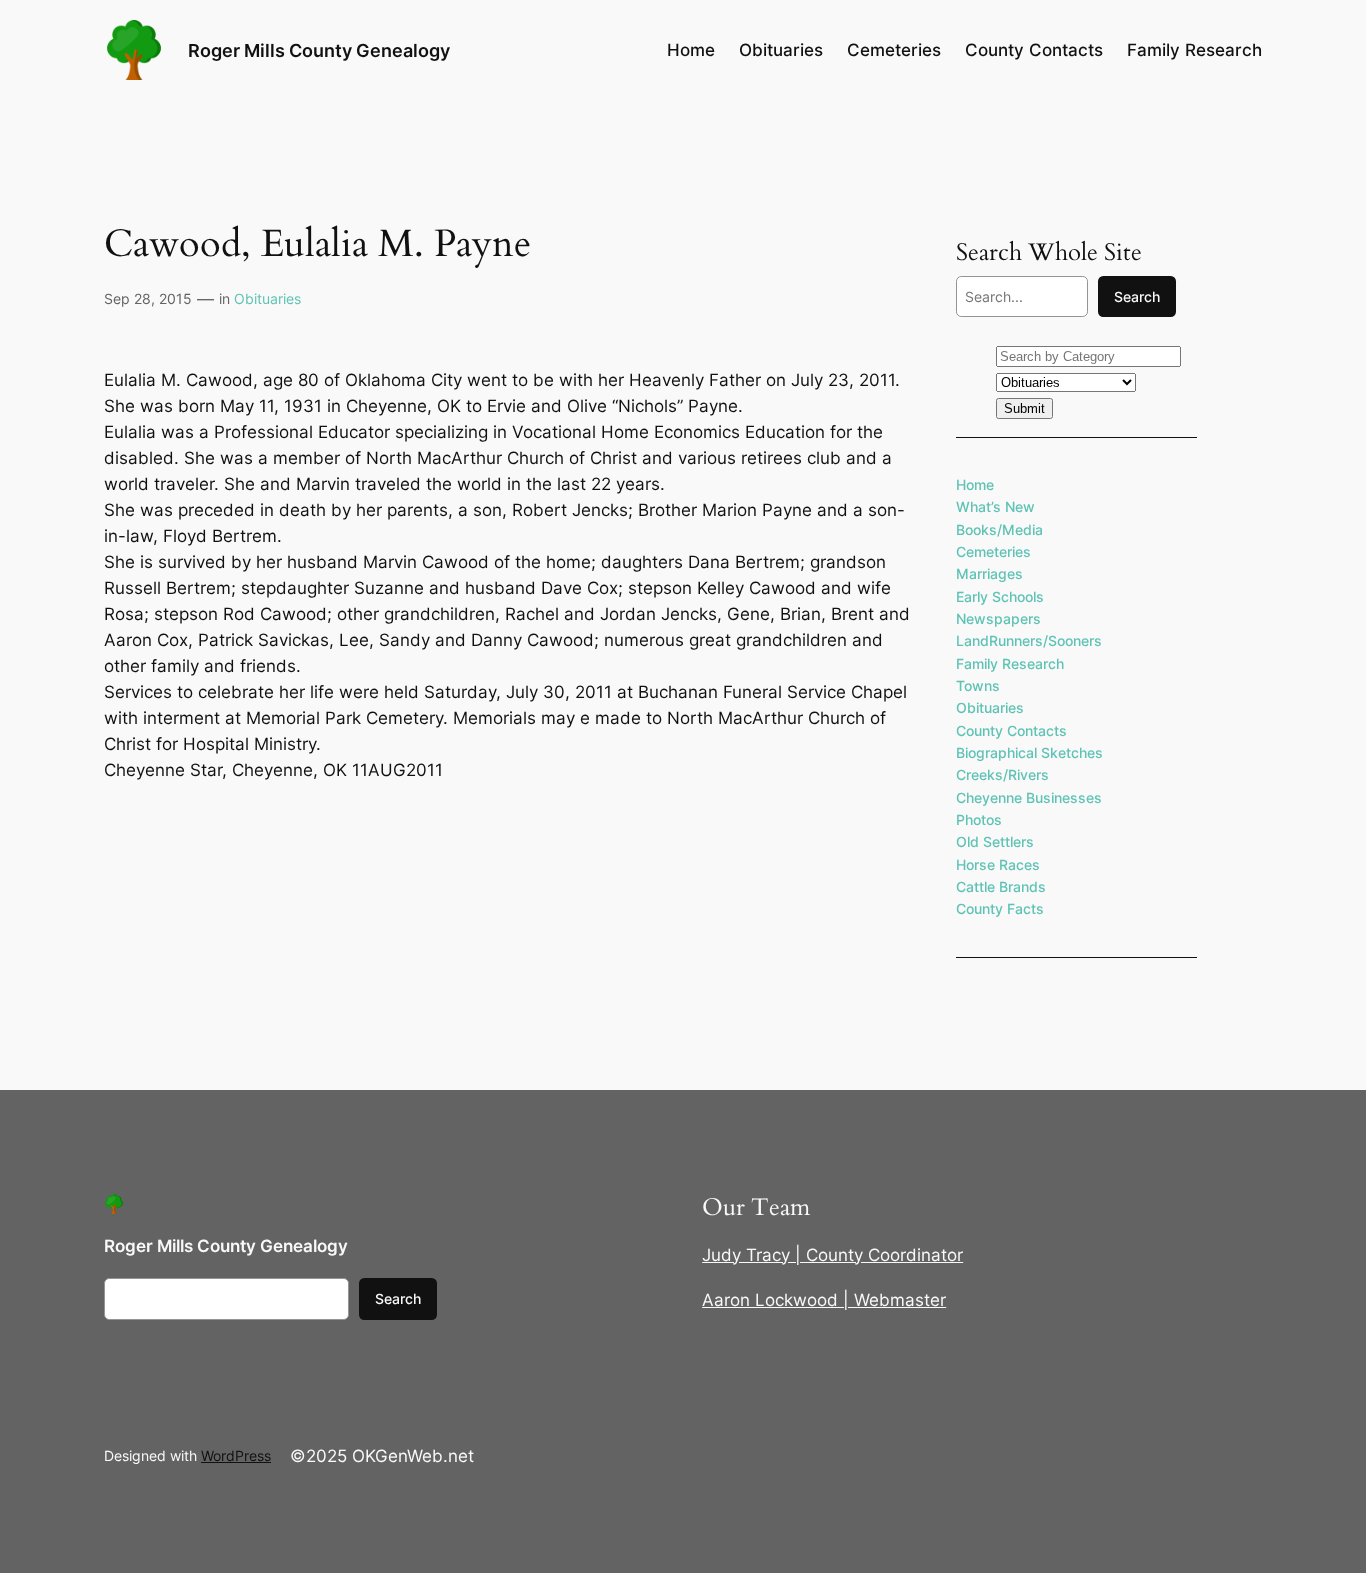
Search (1137, 296)
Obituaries (267, 298)
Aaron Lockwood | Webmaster (824, 1300)
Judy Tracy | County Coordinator (832, 1255)
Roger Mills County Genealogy (319, 50)
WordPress (236, 1455)
